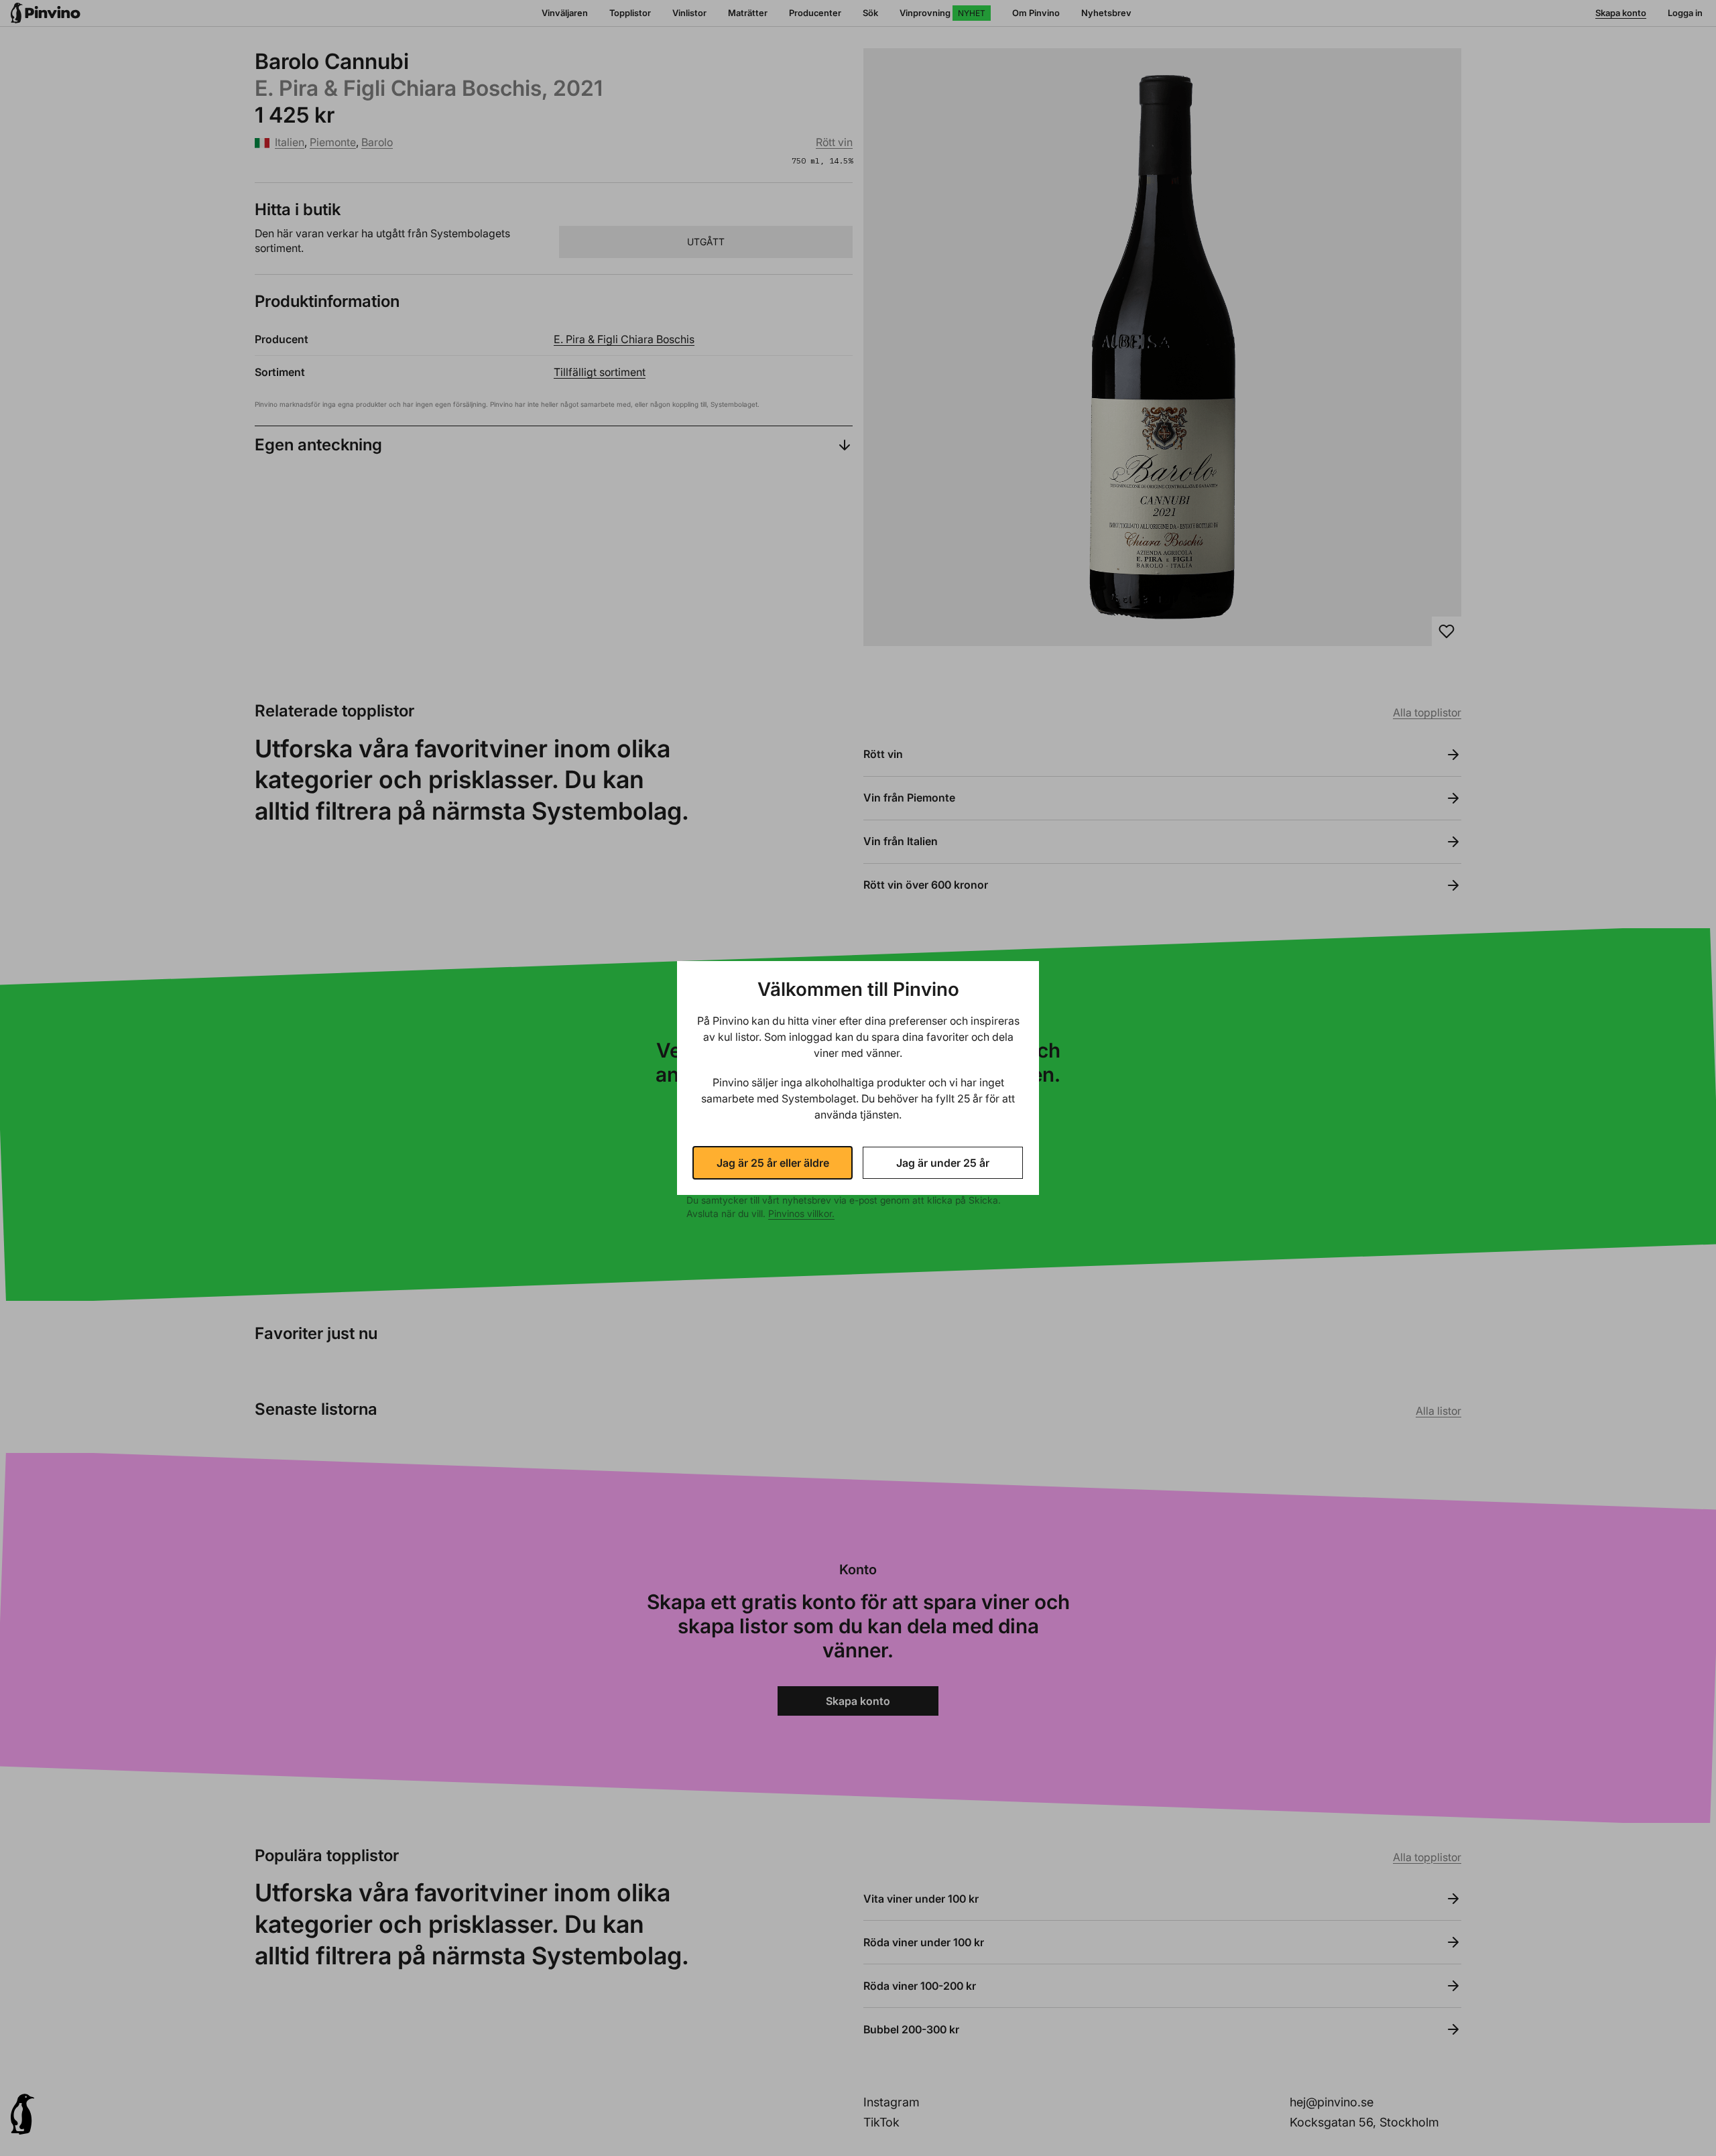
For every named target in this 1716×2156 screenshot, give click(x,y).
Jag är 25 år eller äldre (773, 1163)
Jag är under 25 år (943, 1163)
